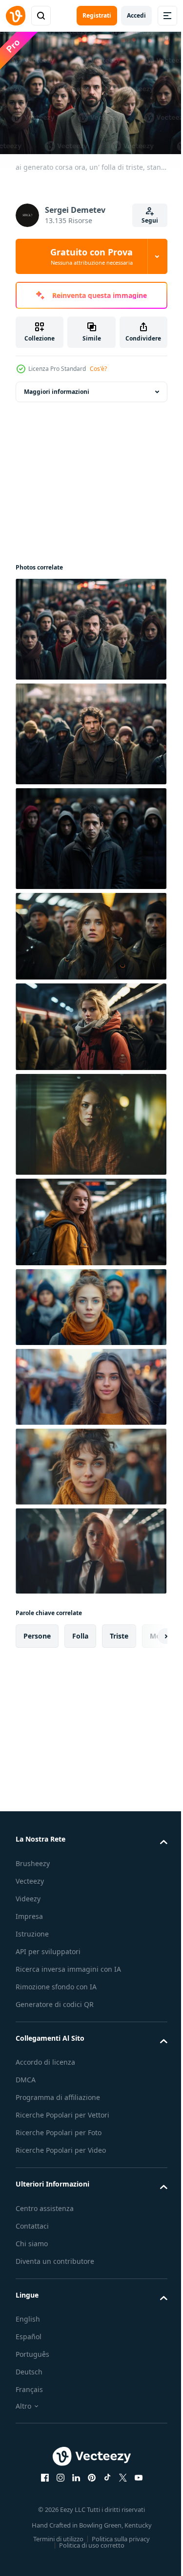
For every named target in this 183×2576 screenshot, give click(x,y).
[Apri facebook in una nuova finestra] (41, 2485)
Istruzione (32, 1929)
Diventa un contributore (55, 2268)
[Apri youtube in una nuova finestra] (135, 2485)
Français (29, 2396)
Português (32, 2361)
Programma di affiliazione (58, 2104)
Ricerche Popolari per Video (61, 2157)
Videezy (28, 1894)
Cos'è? (98, 369)
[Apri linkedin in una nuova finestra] (72, 2485)
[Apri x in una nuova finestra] (119, 2485)
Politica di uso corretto (88, 2552)
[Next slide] (144, 1631)
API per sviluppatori (48, 1947)
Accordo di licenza (45, 2069)
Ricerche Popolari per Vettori (62, 2122)
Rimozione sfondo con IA (56, 1994)
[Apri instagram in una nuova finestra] (57, 2485)
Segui (150, 220)
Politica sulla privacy (117, 2546)
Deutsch (29, 2379)
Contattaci (32, 2233)
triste (119, 1631)
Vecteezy (30, 1876)
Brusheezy (33, 1858)
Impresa (29, 1911)
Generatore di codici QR (55, 2011)
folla (80, 1631)
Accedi (136, 15)
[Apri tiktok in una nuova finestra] (103, 2485)
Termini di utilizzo (55, 2546)
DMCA (26, 2086)
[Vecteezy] (16, 16)
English (28, 2326)
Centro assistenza (45, 2215)
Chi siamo (32, 2250)
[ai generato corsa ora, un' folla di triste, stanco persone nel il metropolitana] (90, 624)
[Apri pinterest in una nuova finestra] (88, 2485)
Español (29, 2343)
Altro (23, 2413)
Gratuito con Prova (91, 256)
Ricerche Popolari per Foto (59, 2139)
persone (37, 1631)
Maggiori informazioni (57, 387)
